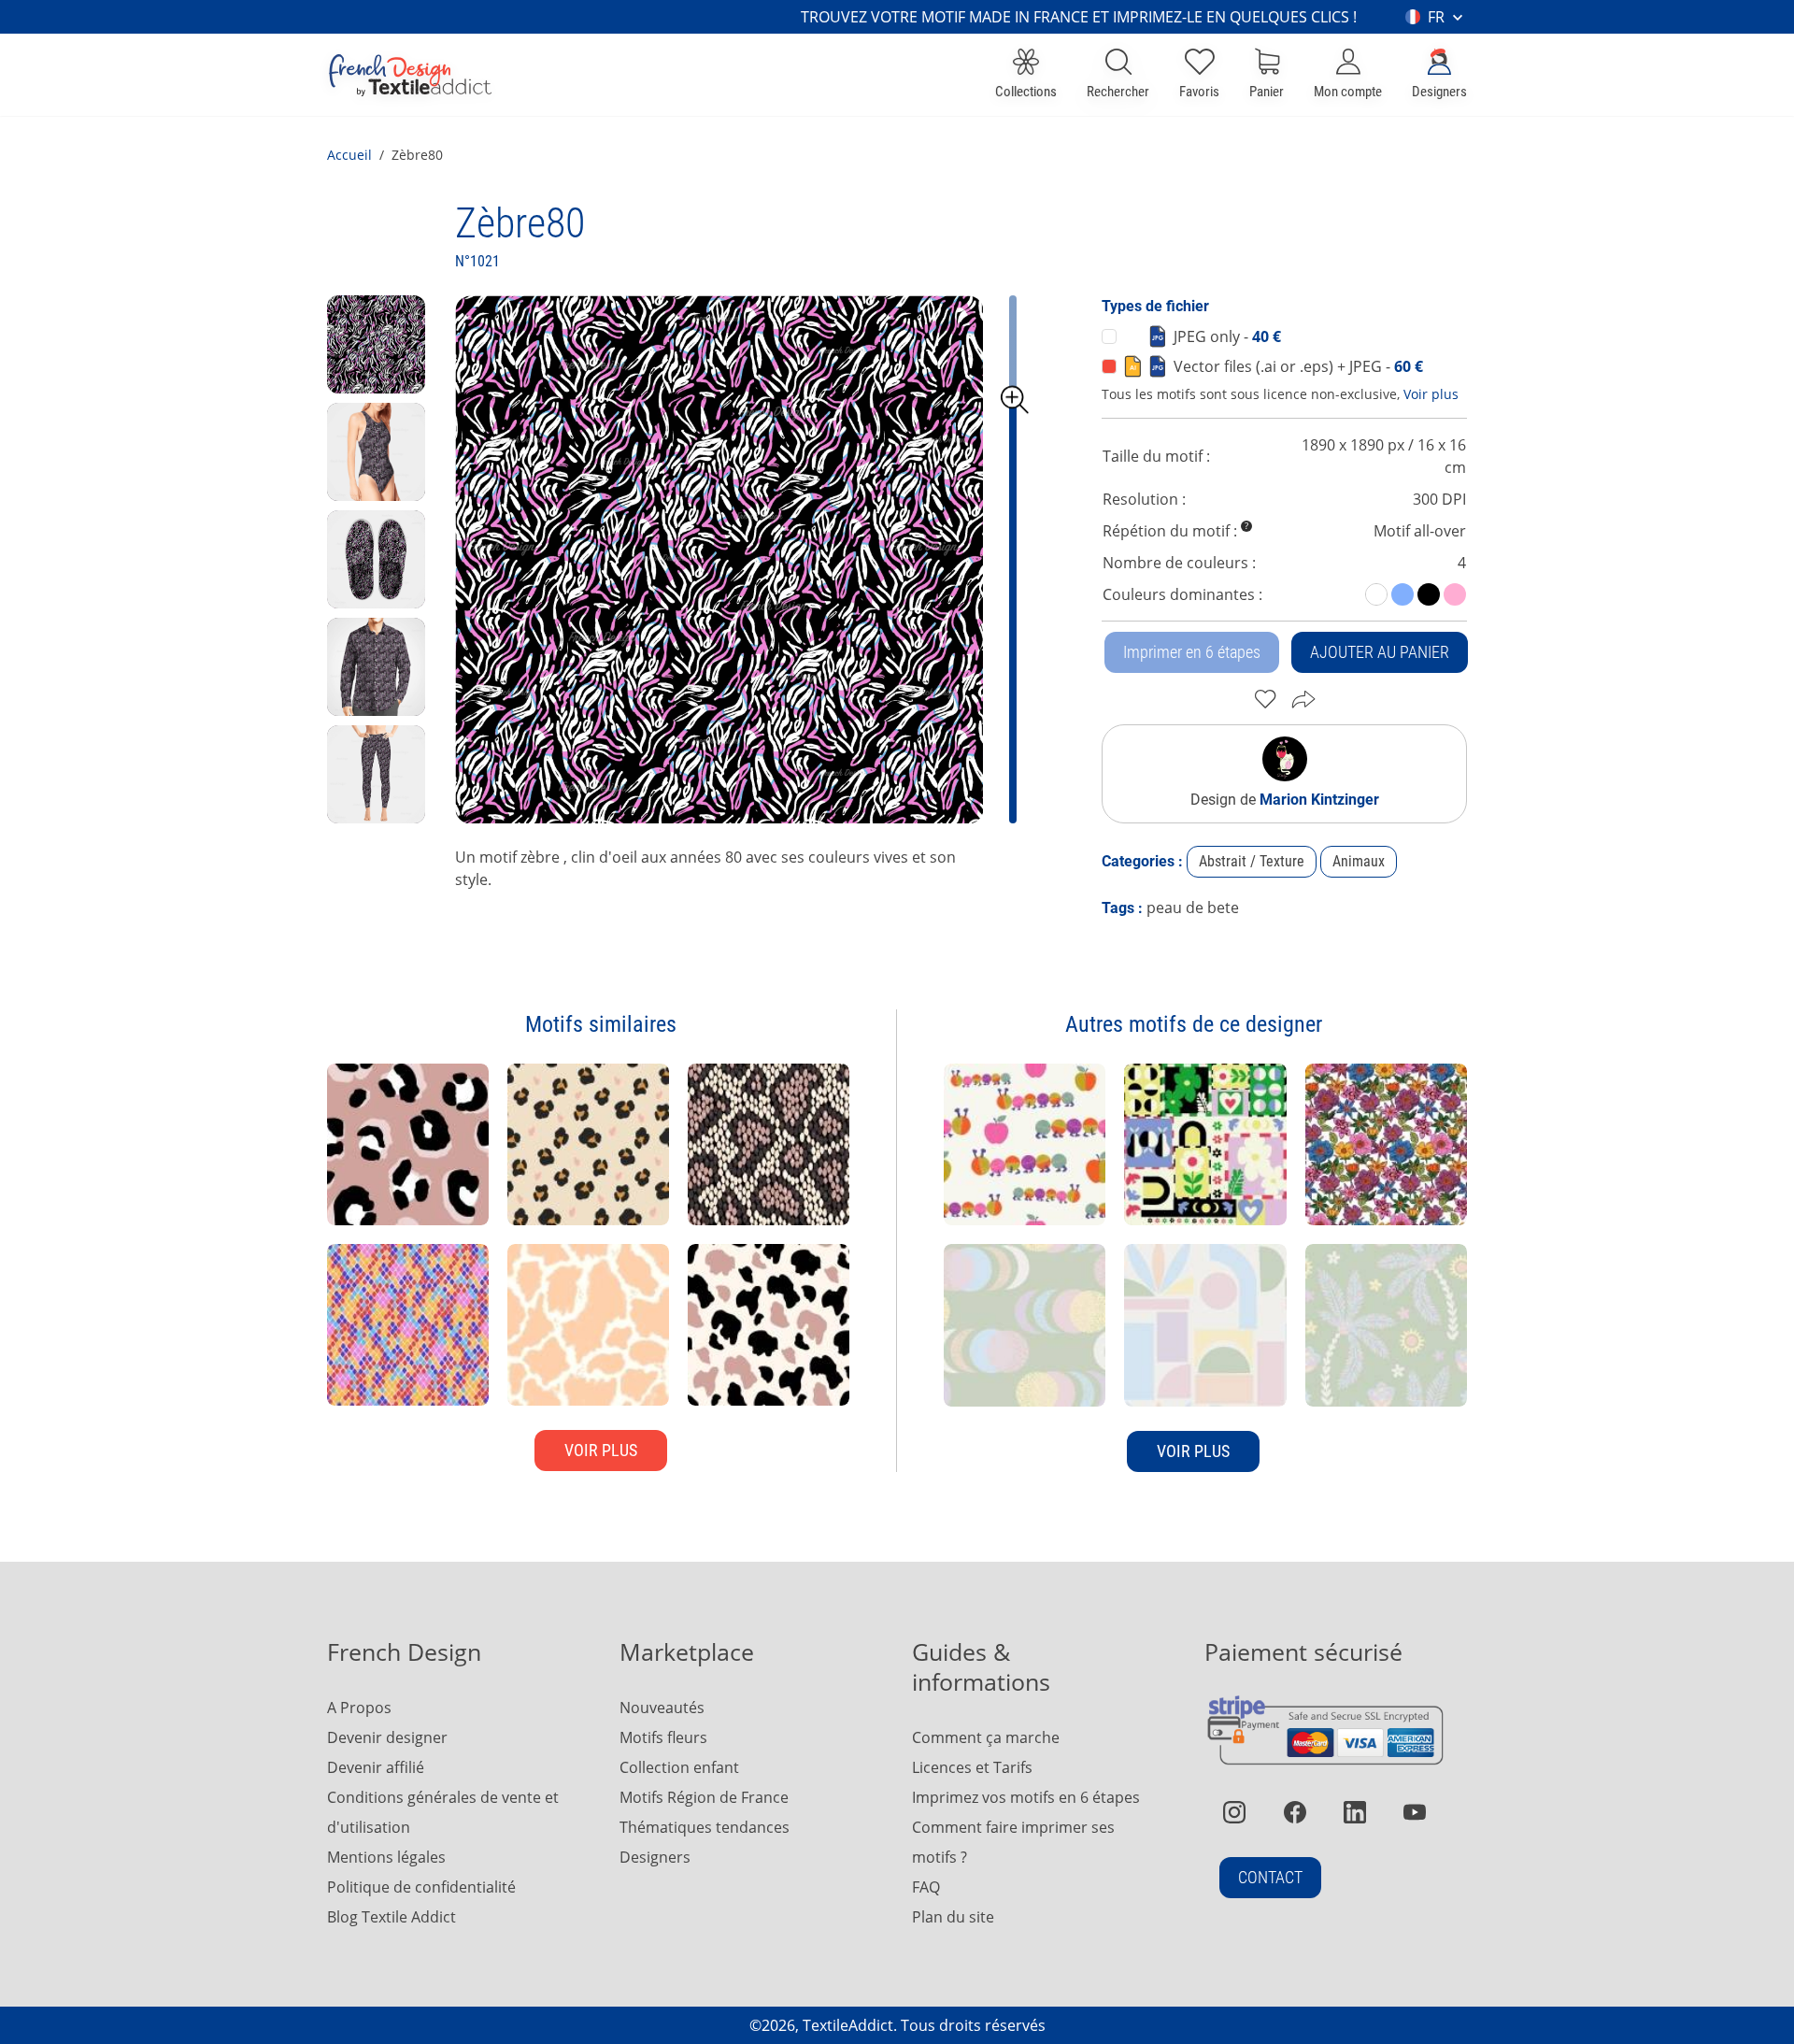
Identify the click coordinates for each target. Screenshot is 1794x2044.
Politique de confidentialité (421, 1887)
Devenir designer (387, 1737)
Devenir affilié (376, 1767)
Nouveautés (662, 1708)
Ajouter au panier (1380, 652)
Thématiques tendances (705, 1827)
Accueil (349, 155)
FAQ (926, 1887)
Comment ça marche (986, 1737)
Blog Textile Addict (392, 1917)
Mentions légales (386, 1857)
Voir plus (1431, 394)
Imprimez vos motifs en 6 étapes (1026, 1797)
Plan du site (953, 1917)
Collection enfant (679, 1767)
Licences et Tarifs (972, 1767)
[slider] (1015, 400)
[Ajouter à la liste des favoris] (1266, 699)
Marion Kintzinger (1319, 800)
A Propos (359, 1708)
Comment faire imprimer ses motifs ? (1013, 1842)
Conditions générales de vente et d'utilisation (443, 1812)
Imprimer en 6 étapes (1192, 652)
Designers (655, 1857)
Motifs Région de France (704, 1797)
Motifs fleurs (663, 1737)
